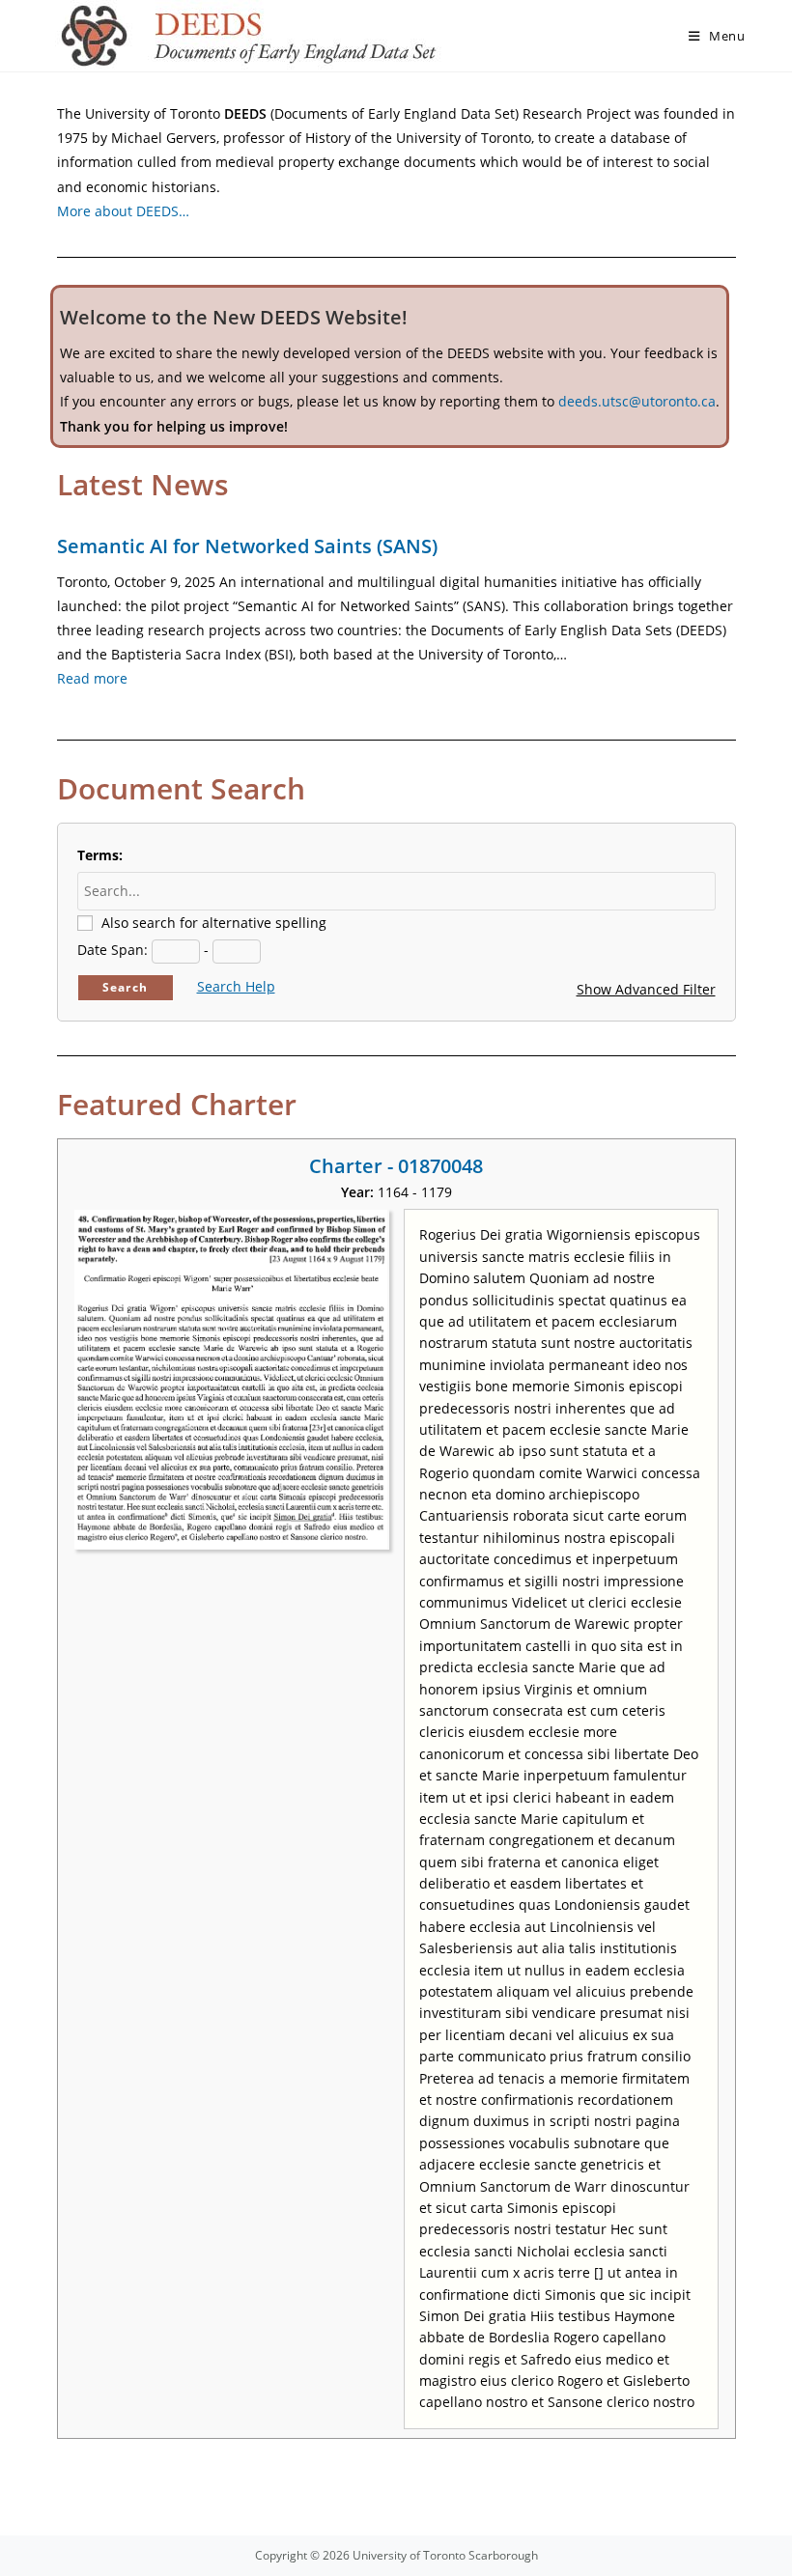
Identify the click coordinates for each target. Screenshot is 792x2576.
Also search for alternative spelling (214, 923)
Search (125, 987)
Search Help (236, 986)
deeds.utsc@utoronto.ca (637, 401)
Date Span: (113, 950)
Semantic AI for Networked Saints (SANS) (247, 546)
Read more (92, 678)
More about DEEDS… (123, 211)
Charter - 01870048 (396, 1166)
